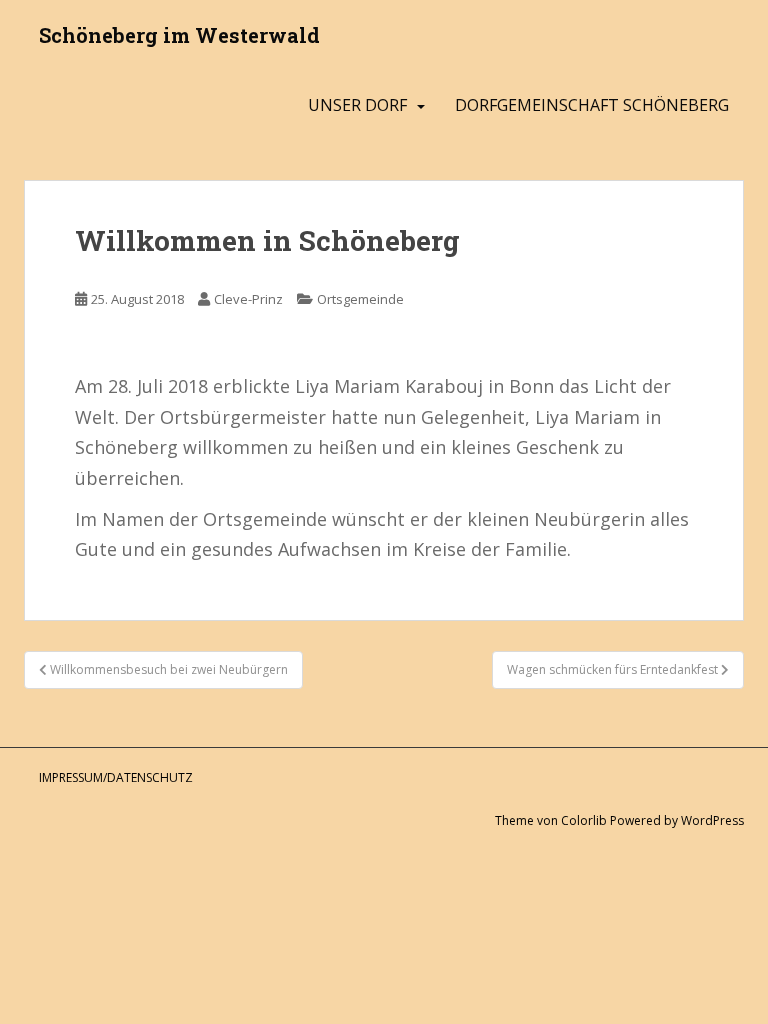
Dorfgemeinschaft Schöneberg (592, 105)
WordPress (712, 820)
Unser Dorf (357, 105)
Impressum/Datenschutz (116, 777)
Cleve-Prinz (248, 299)
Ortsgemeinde (360, 299)
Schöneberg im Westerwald (179, 35)
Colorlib (584, 820)
